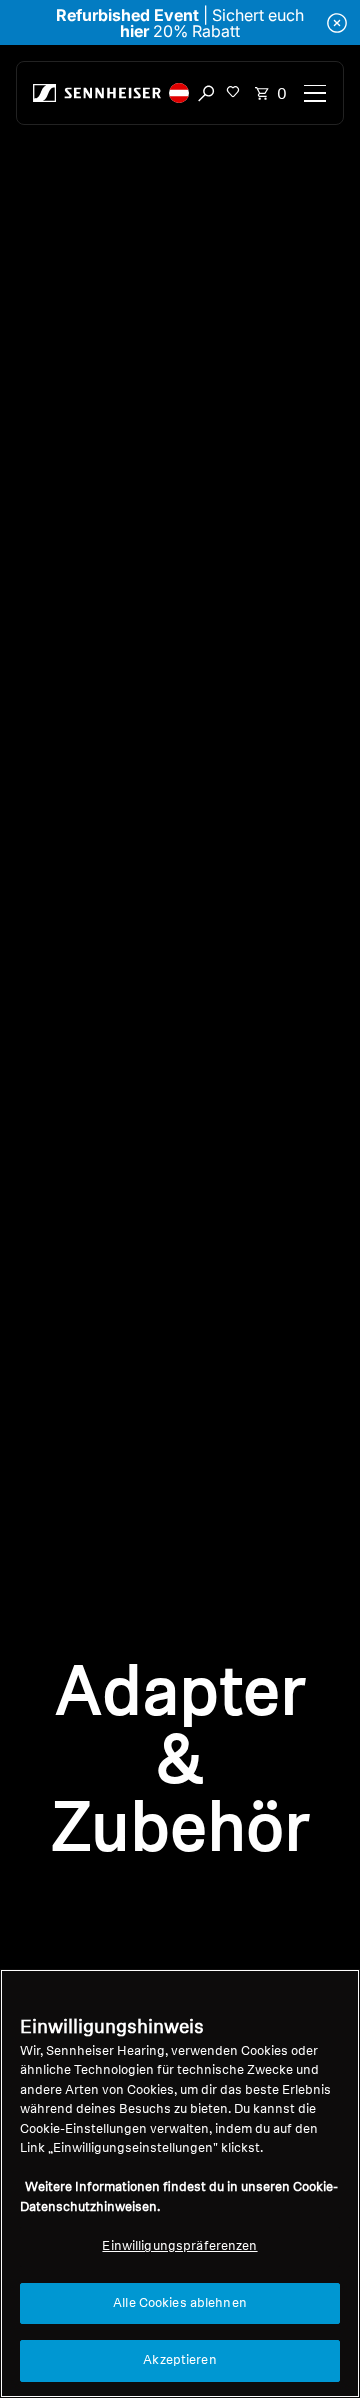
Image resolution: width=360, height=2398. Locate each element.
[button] (179, 93)
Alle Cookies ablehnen (180, 2303)
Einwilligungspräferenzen (179, 2246)
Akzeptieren (179, 2360)
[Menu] (315, 93)
